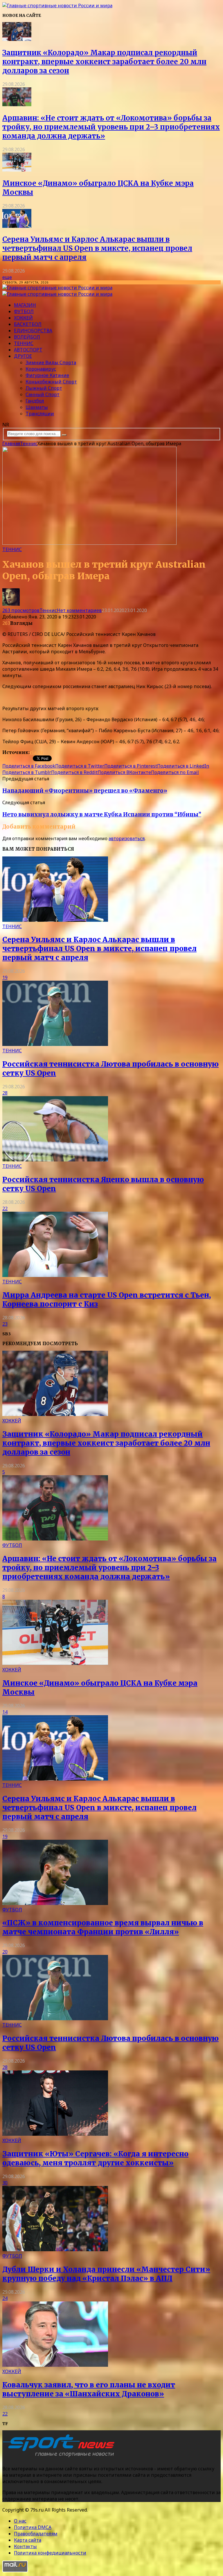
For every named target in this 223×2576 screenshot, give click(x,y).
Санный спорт (43, 394)
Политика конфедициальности (50, 2553)
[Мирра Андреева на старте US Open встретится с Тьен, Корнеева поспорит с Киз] (55, 1275)
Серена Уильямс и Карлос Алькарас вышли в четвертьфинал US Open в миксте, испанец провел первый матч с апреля (97, 248)
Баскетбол (28, 324)
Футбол (24, 311)
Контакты (25, 2546)
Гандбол (35, 401)
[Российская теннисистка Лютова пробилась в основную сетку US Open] (55, 1044)
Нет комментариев (79, 610)
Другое (23, 356)
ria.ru (36, 752)
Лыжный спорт (44, 388)
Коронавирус (41, 369)
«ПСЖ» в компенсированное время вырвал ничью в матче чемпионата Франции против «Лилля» (103, 1927)
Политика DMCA (33, 2527)
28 (5, 1093)
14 (5, 1712)
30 (5, 2183)
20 (5, 1952)
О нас (20, 2521)
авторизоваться (127, 838)
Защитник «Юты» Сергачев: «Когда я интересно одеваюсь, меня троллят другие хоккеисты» (95, 2158)
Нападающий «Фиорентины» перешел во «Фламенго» (85, 791)
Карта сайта (28, 2540)
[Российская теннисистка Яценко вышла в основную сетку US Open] (55, 1160)
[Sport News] (57, 6)
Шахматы (37, 407)
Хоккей (23, 318)
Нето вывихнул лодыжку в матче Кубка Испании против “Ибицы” (102, 815)
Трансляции (40, 414)
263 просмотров (21, 610)
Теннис (24, 343)
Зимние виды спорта (51, 362)
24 (5, 2298)
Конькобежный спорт (51, 382)
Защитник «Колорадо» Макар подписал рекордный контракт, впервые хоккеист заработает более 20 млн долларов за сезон (104, 62)
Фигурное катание (47, 375)
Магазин (25, 305)
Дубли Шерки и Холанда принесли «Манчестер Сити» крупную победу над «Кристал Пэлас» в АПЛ (106, 2274)
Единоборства (33, 331)
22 (5, 1208)
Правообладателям (36, 2534)
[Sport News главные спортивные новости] (60, 2457)
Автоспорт (28, 350)
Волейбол (27, 337)
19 (5, 977)
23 (5, 1324)
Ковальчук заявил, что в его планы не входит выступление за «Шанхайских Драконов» (89, 2389)
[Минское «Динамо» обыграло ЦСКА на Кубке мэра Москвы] (17, 170)
